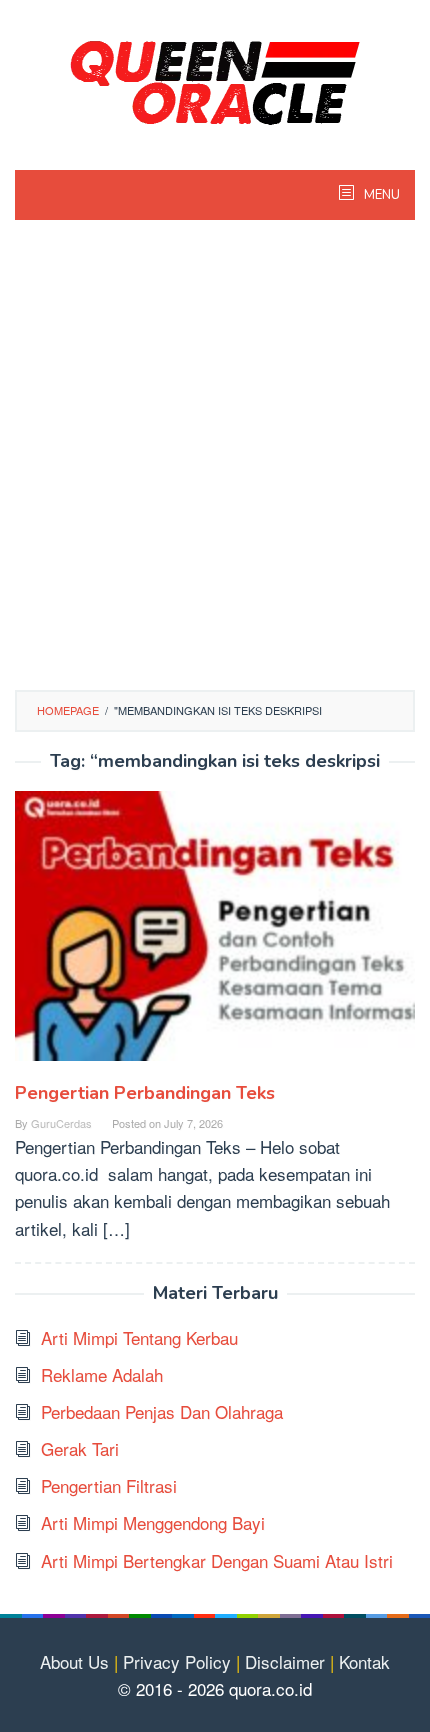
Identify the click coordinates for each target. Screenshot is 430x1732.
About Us (74, 1661)
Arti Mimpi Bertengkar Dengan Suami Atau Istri (217, 1560)
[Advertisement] (215, 465)
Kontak (364, 1661)
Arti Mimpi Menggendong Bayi (153, 1522)
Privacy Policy (177, 1661)
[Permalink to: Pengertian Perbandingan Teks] (215, 933)
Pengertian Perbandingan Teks (145, 1093)
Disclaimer (285, 1661)
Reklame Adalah (102, 1374)
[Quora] (215, 79)
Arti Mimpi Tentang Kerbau (139, 1337)
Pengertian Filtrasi (109, 1485)
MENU (380, 195)
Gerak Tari (80, 1448)
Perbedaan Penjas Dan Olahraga (162, 1411)
